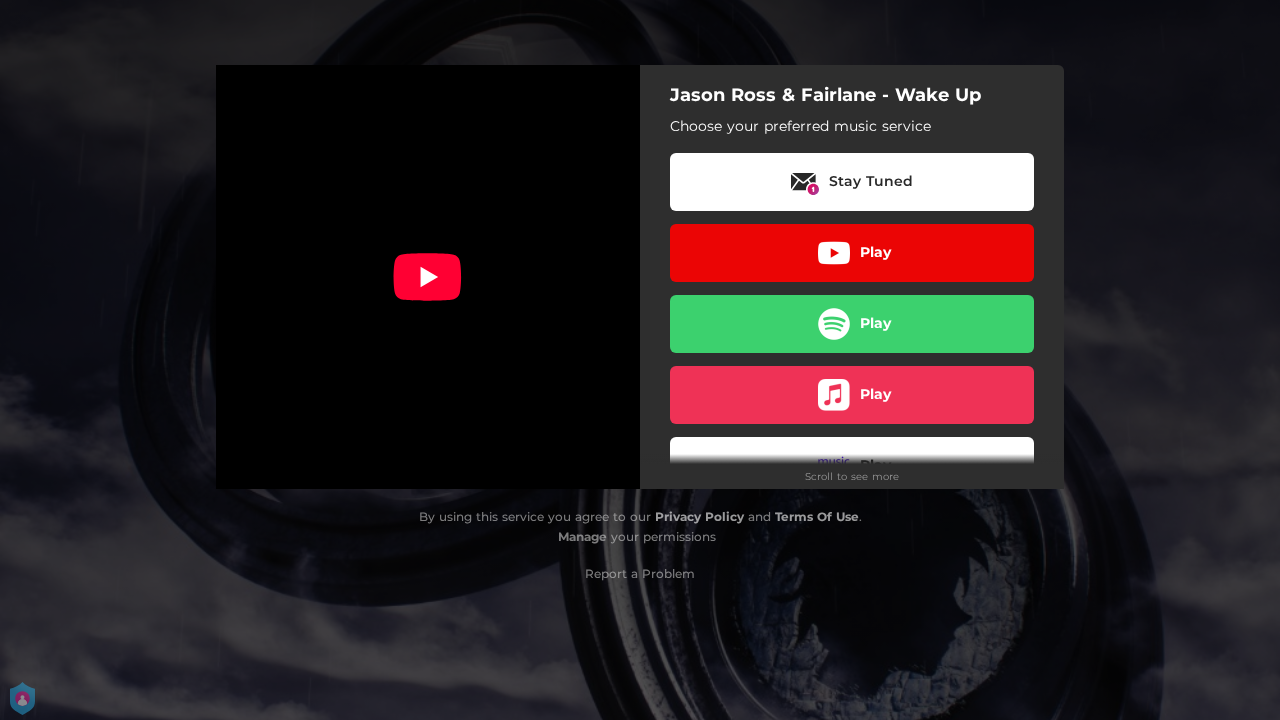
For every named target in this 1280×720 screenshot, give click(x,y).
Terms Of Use (817, 516)
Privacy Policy (699, 516)
